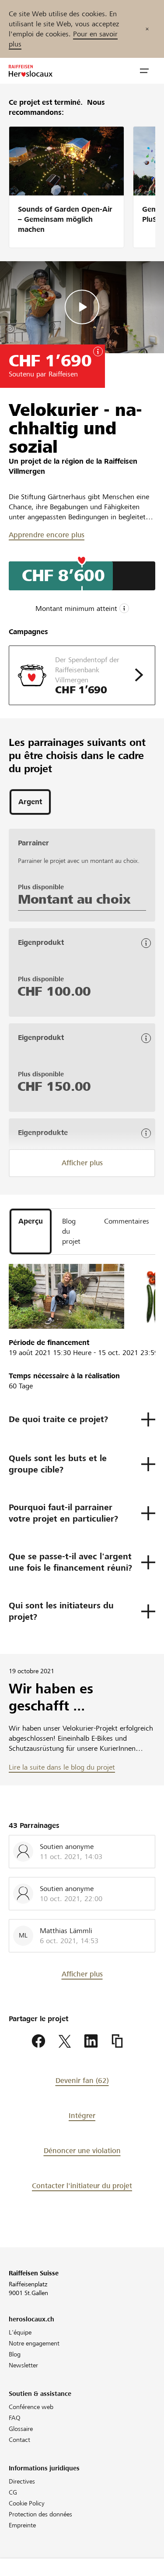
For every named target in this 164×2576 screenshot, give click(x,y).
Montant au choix (74, 899)
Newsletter (23, 2365)
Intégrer (82, 2116)
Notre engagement (34, 2343)
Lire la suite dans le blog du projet (62, 1767)
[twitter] (65, 2041)
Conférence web (31, 2407)
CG (13, 2492)
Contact (19, 2440)
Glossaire (21, 2429)
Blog (15, 2354)
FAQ (15, 2418)
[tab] (30, 802)
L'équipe (20, 2332)
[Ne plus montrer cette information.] (147, 29)
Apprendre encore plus (47, 535)
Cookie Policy (27, 2503)
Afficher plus (82, 1163)
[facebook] (38, 2041)
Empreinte (22, 2525)
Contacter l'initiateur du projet (82, 2186)
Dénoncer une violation (82, 2151)
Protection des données (40, 2514)
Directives (22, 2481)
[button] (144, 71)
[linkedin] (91, 2041)
